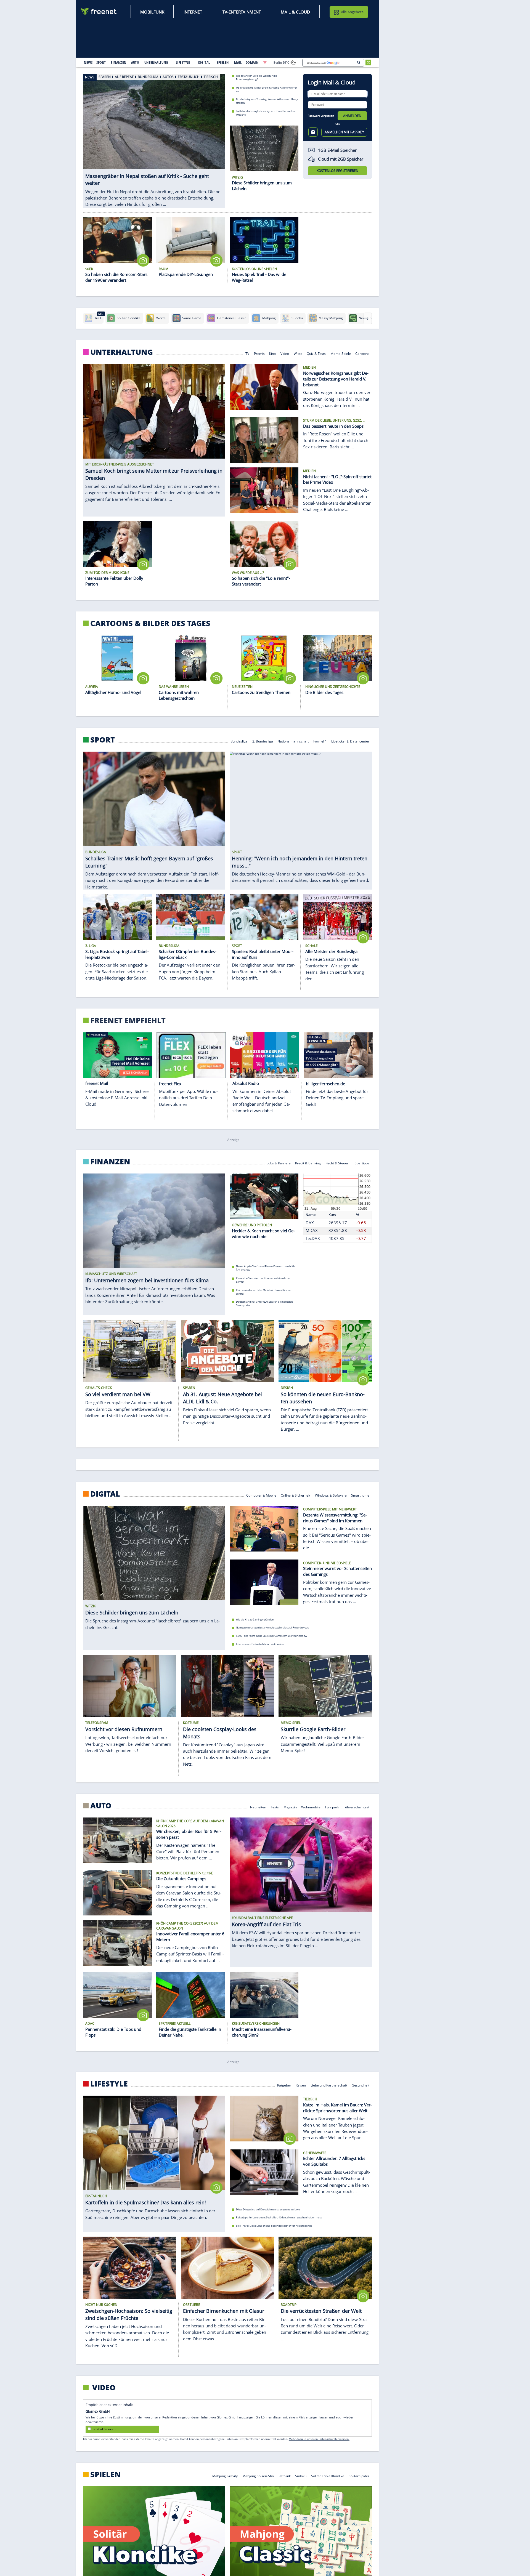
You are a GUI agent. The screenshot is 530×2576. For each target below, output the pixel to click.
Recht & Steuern (338, 1163)
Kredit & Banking (308, 1163)
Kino (273, 353)
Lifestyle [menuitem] (183, 62)
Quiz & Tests (316, 353)
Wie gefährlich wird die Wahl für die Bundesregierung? (256, 78)
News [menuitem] (88, 62)
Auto (101, 1806)
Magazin (290, 1807)
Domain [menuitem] (252, 62)
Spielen (106, 2474)
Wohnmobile (311, 1807)
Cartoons (363, 353)
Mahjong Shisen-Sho (258, 2476)
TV (247, 353)
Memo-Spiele (341, 353)
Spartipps (362, 1163)
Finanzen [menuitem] (119, 62)
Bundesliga (239, 741)
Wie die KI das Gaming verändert (255, 1619)
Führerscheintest (357, 1807)
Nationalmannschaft (293, 741)
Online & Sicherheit (296, 1495)
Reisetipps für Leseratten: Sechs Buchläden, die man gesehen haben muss (279, 2218)
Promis (259, 353)
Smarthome (361, 1495)
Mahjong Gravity (225, 2476)
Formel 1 (320, 741)
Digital (105, 1494)
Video (285, 353)
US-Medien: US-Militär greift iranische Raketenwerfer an (267, 89)
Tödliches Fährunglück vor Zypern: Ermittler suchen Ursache (266, 113)
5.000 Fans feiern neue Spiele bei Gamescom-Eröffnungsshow (271, 1636)
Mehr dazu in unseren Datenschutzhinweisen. (319, 2439)
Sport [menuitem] (101, 62)
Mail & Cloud (295, 12)
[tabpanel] (154, 135)
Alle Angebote (352, 12)
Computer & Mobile (261, 1495)
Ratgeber (284, 2085)
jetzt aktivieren (104, 2429)
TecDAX (313, 1238)
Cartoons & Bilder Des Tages (150, 623)
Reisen (301, 2085)
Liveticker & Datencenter (351, 741)
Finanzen (110, 1162)
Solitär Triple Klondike (328, 2476)
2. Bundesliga (263, 741)
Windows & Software (331, 1495)
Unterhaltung (122, 352)
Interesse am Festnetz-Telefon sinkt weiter (260, 1644)
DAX (310, 1223)
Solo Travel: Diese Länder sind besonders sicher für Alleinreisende (274, 2226)
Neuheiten (258, 1807)
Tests (275, 1807)
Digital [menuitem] (204, 62)
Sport (103, 740)
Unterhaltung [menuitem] (156, 62)
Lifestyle (109, 2084)
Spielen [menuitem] (223, 62)
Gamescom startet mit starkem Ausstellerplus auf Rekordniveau (273, 1628)
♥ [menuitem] (265, 62)
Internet (193, 12)
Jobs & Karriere (279, 1163)
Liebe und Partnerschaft (329, 2085)
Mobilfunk (152, 12)
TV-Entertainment (242, 12)
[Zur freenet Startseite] (99, 11)
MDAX (312, 1230)
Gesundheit (361, 2085)
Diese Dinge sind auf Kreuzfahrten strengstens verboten (269, 2209)
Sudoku (301, 2476)
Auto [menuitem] (135, 62)
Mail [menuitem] (238, 62)
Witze (298, 353)
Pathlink (285, 2476)
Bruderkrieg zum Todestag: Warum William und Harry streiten (267, 101)
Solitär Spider (359, 2476)
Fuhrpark (332, 1807)
